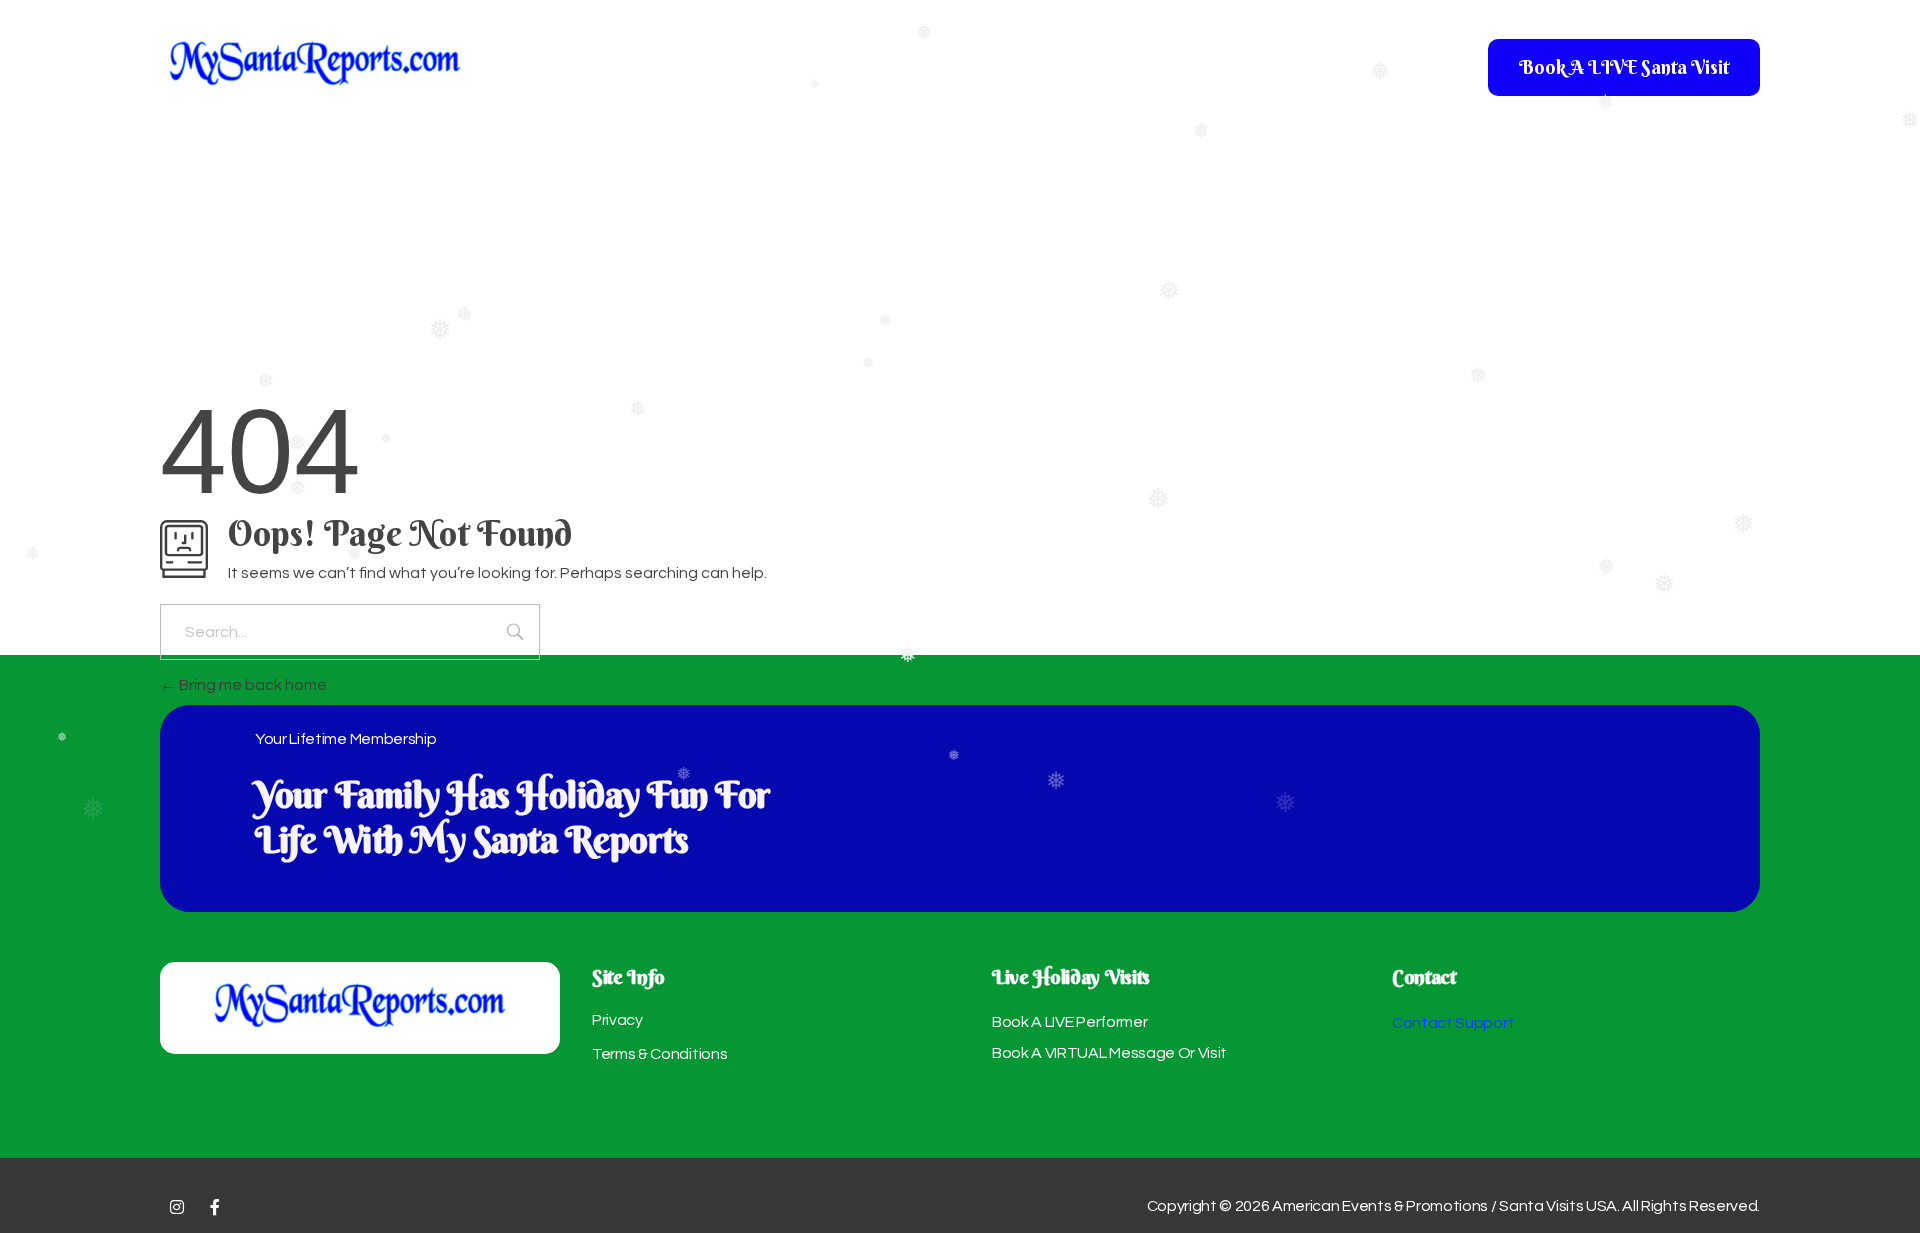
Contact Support (1453, 1023)
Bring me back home (251, 685)
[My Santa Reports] (315, 62)
